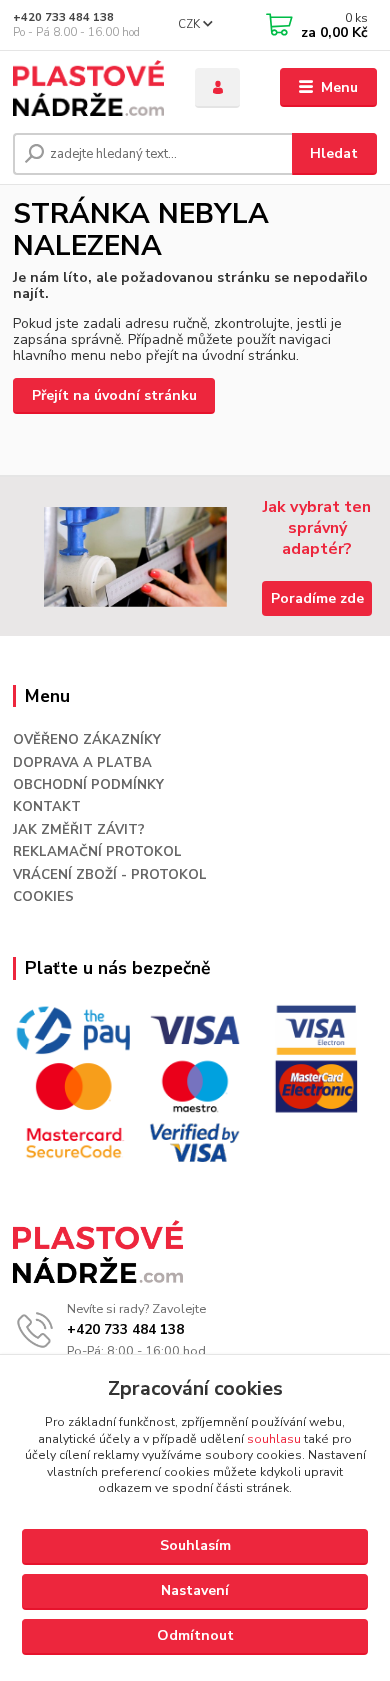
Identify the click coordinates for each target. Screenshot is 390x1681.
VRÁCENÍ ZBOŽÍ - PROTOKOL (110, 875)
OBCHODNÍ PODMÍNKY (88, 785)
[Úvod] (89, 88)
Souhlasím (195, 1545)
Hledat (334, 153)
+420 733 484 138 (63, 17)
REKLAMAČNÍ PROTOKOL (97, 852)
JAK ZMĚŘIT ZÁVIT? (79, 830)
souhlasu (274, 1439)
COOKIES (43, 897)
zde (195, 1637)
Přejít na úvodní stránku (114, 395)
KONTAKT (47, 807)
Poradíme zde (317, 598)
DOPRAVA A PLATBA (82, 763)
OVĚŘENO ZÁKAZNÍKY (87, 740)
